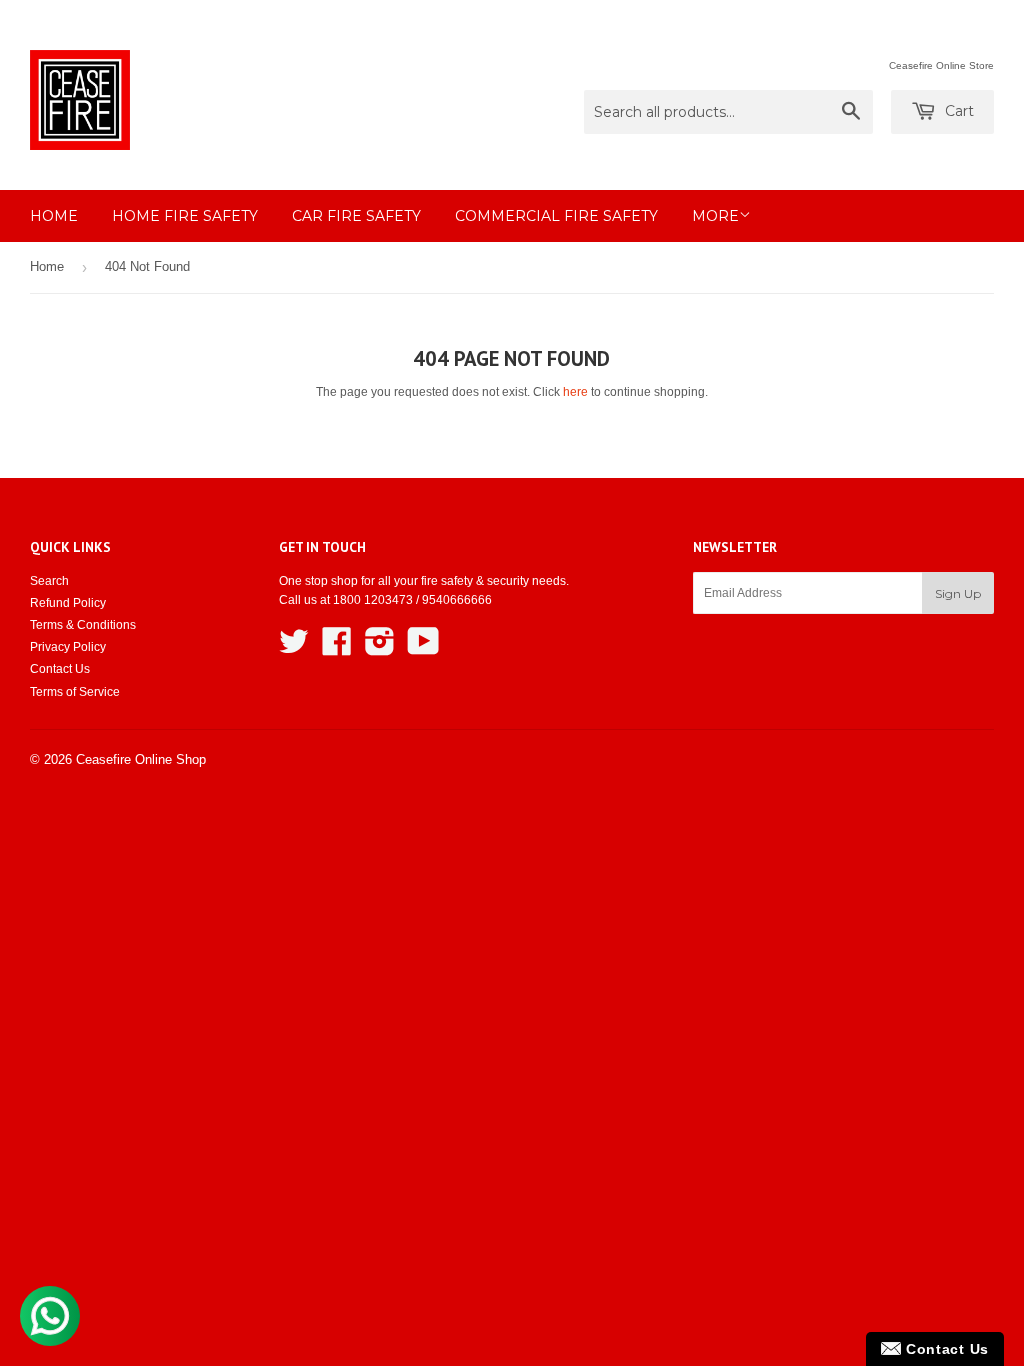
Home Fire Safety (185, 216)
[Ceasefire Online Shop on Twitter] (294, 649)
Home (54, 216)
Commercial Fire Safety (556, 216)
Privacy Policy (68, 647)
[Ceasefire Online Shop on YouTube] (423, 649)
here (575, 392)
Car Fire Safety (356, 216)
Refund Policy (68, 603)
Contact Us (60, 669)
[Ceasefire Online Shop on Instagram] (380, 649)
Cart (957, 111)
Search (49, 581)
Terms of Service (75, 692)
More (715, 216)
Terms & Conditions (83, 625)
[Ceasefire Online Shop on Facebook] (337, 649)
